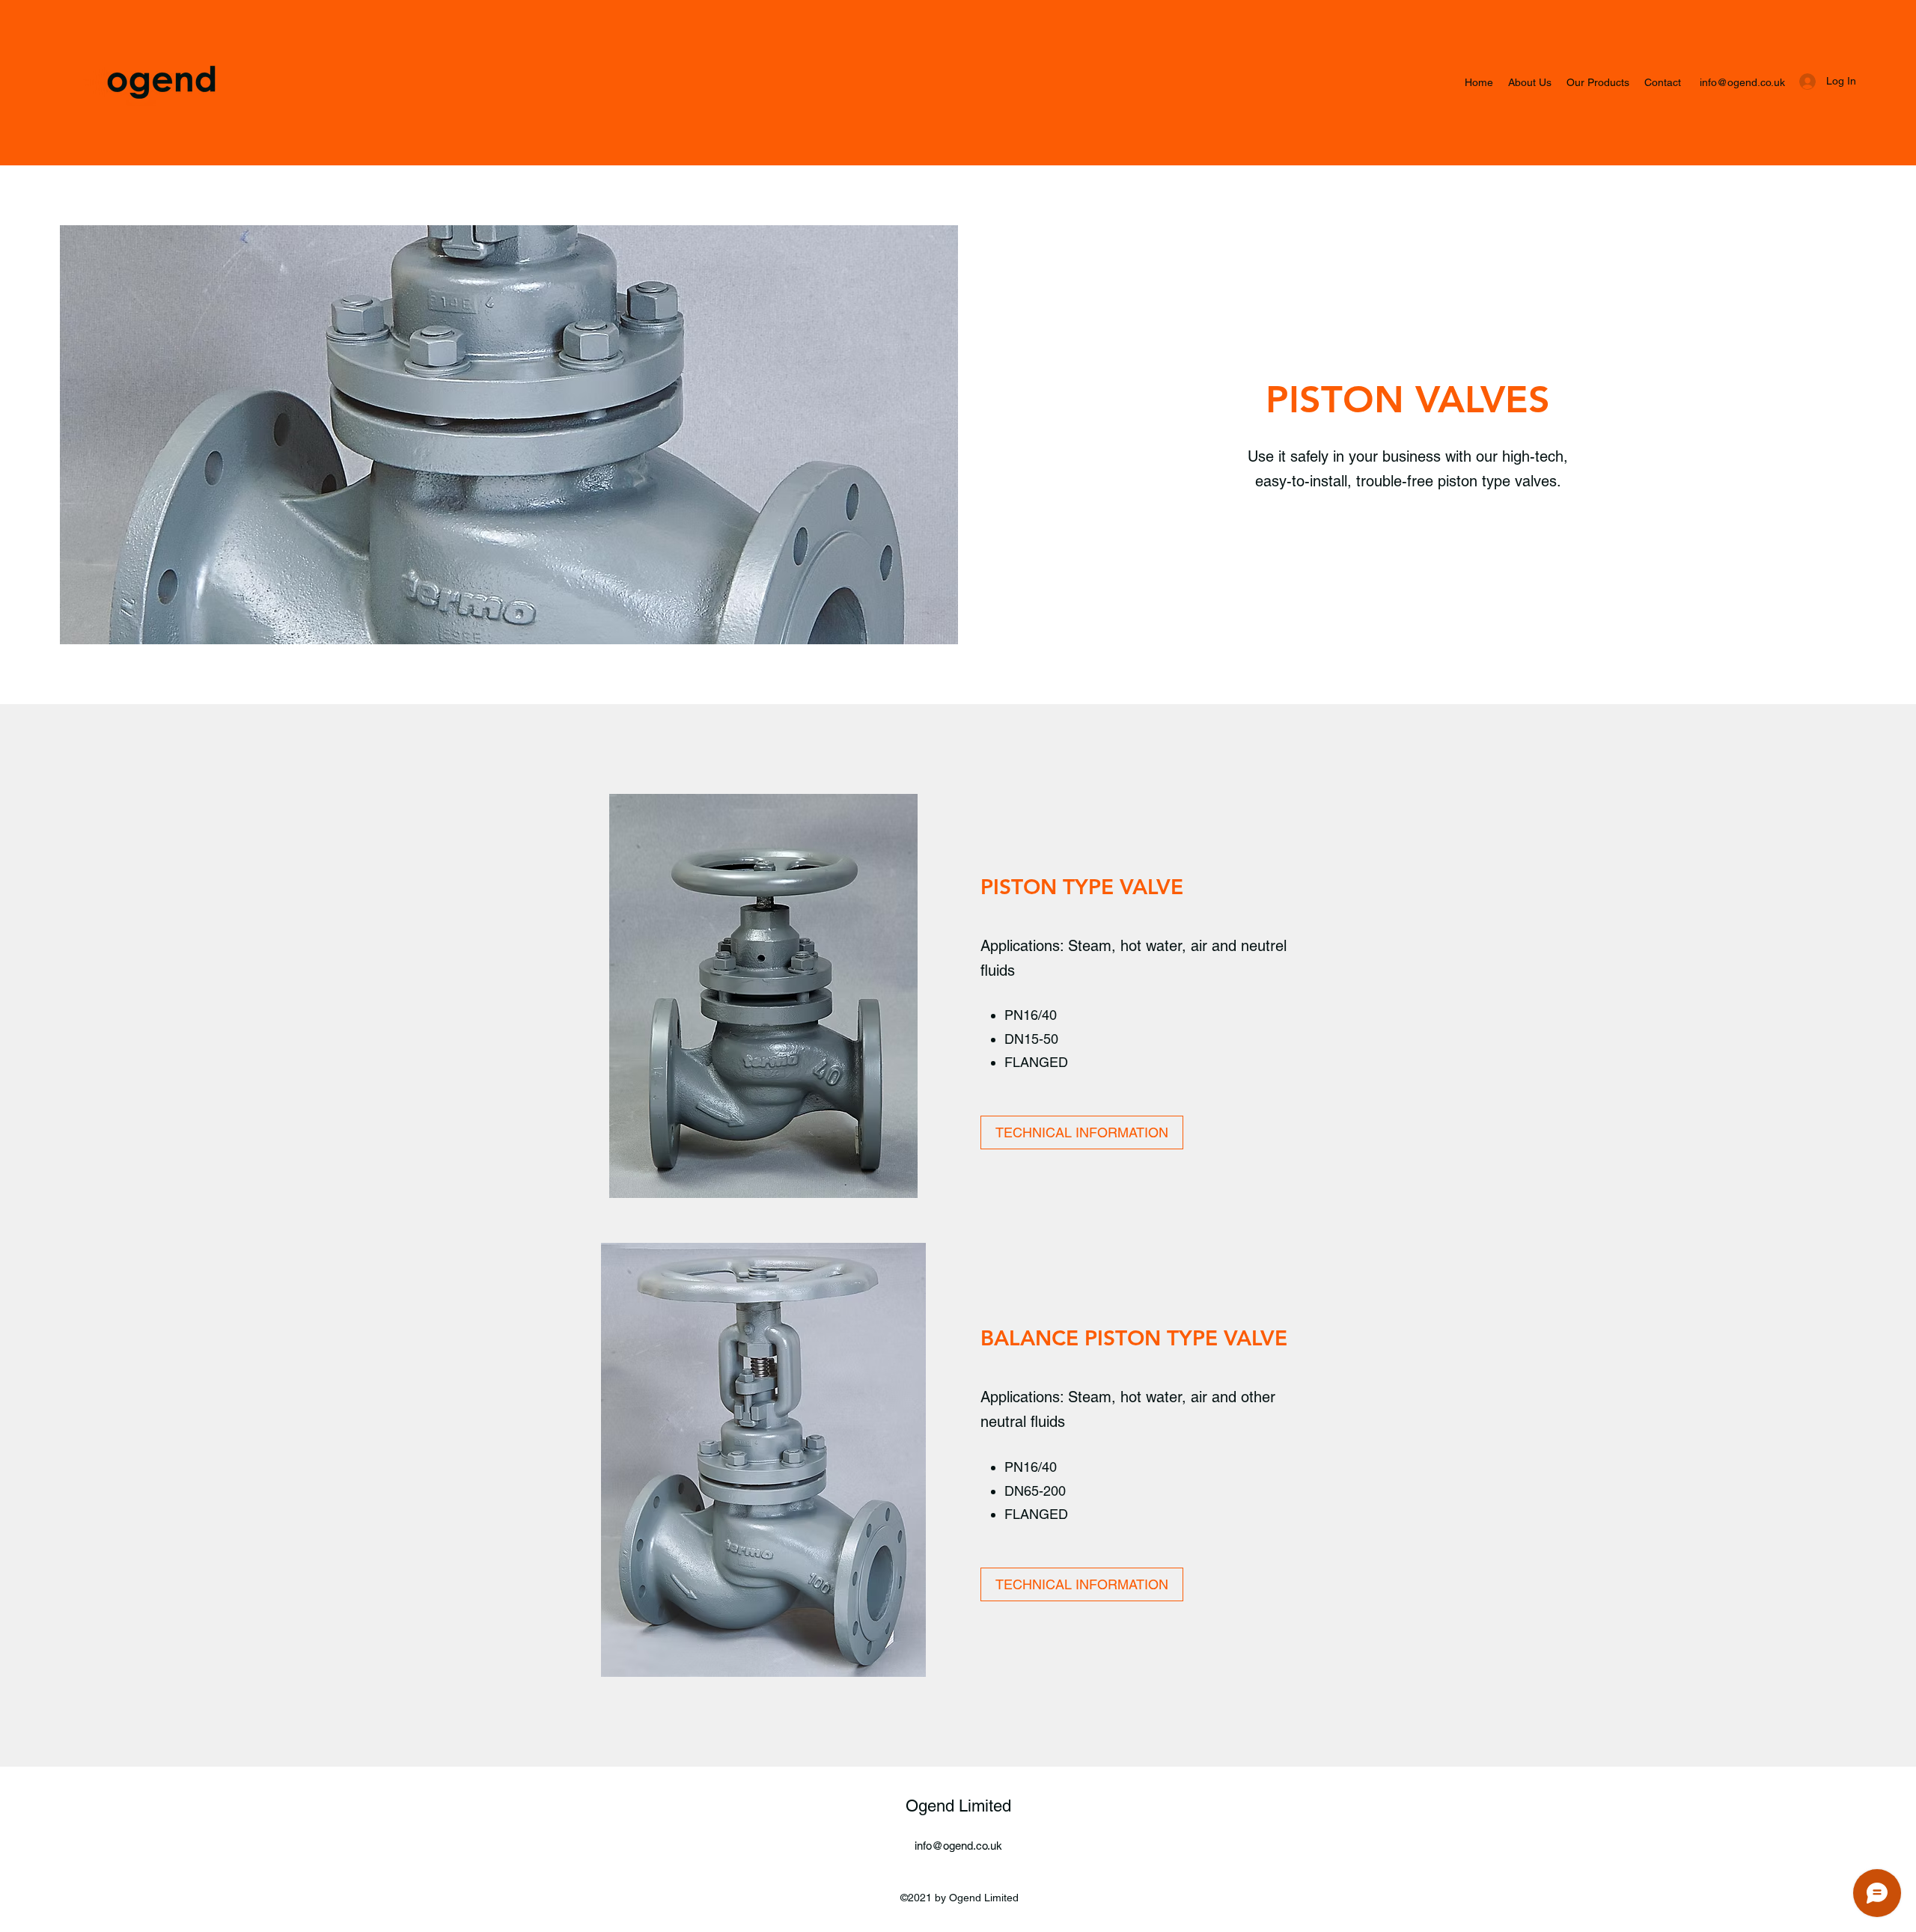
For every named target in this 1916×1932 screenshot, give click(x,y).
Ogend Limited (958, 1806)
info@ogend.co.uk (1742, 82)
